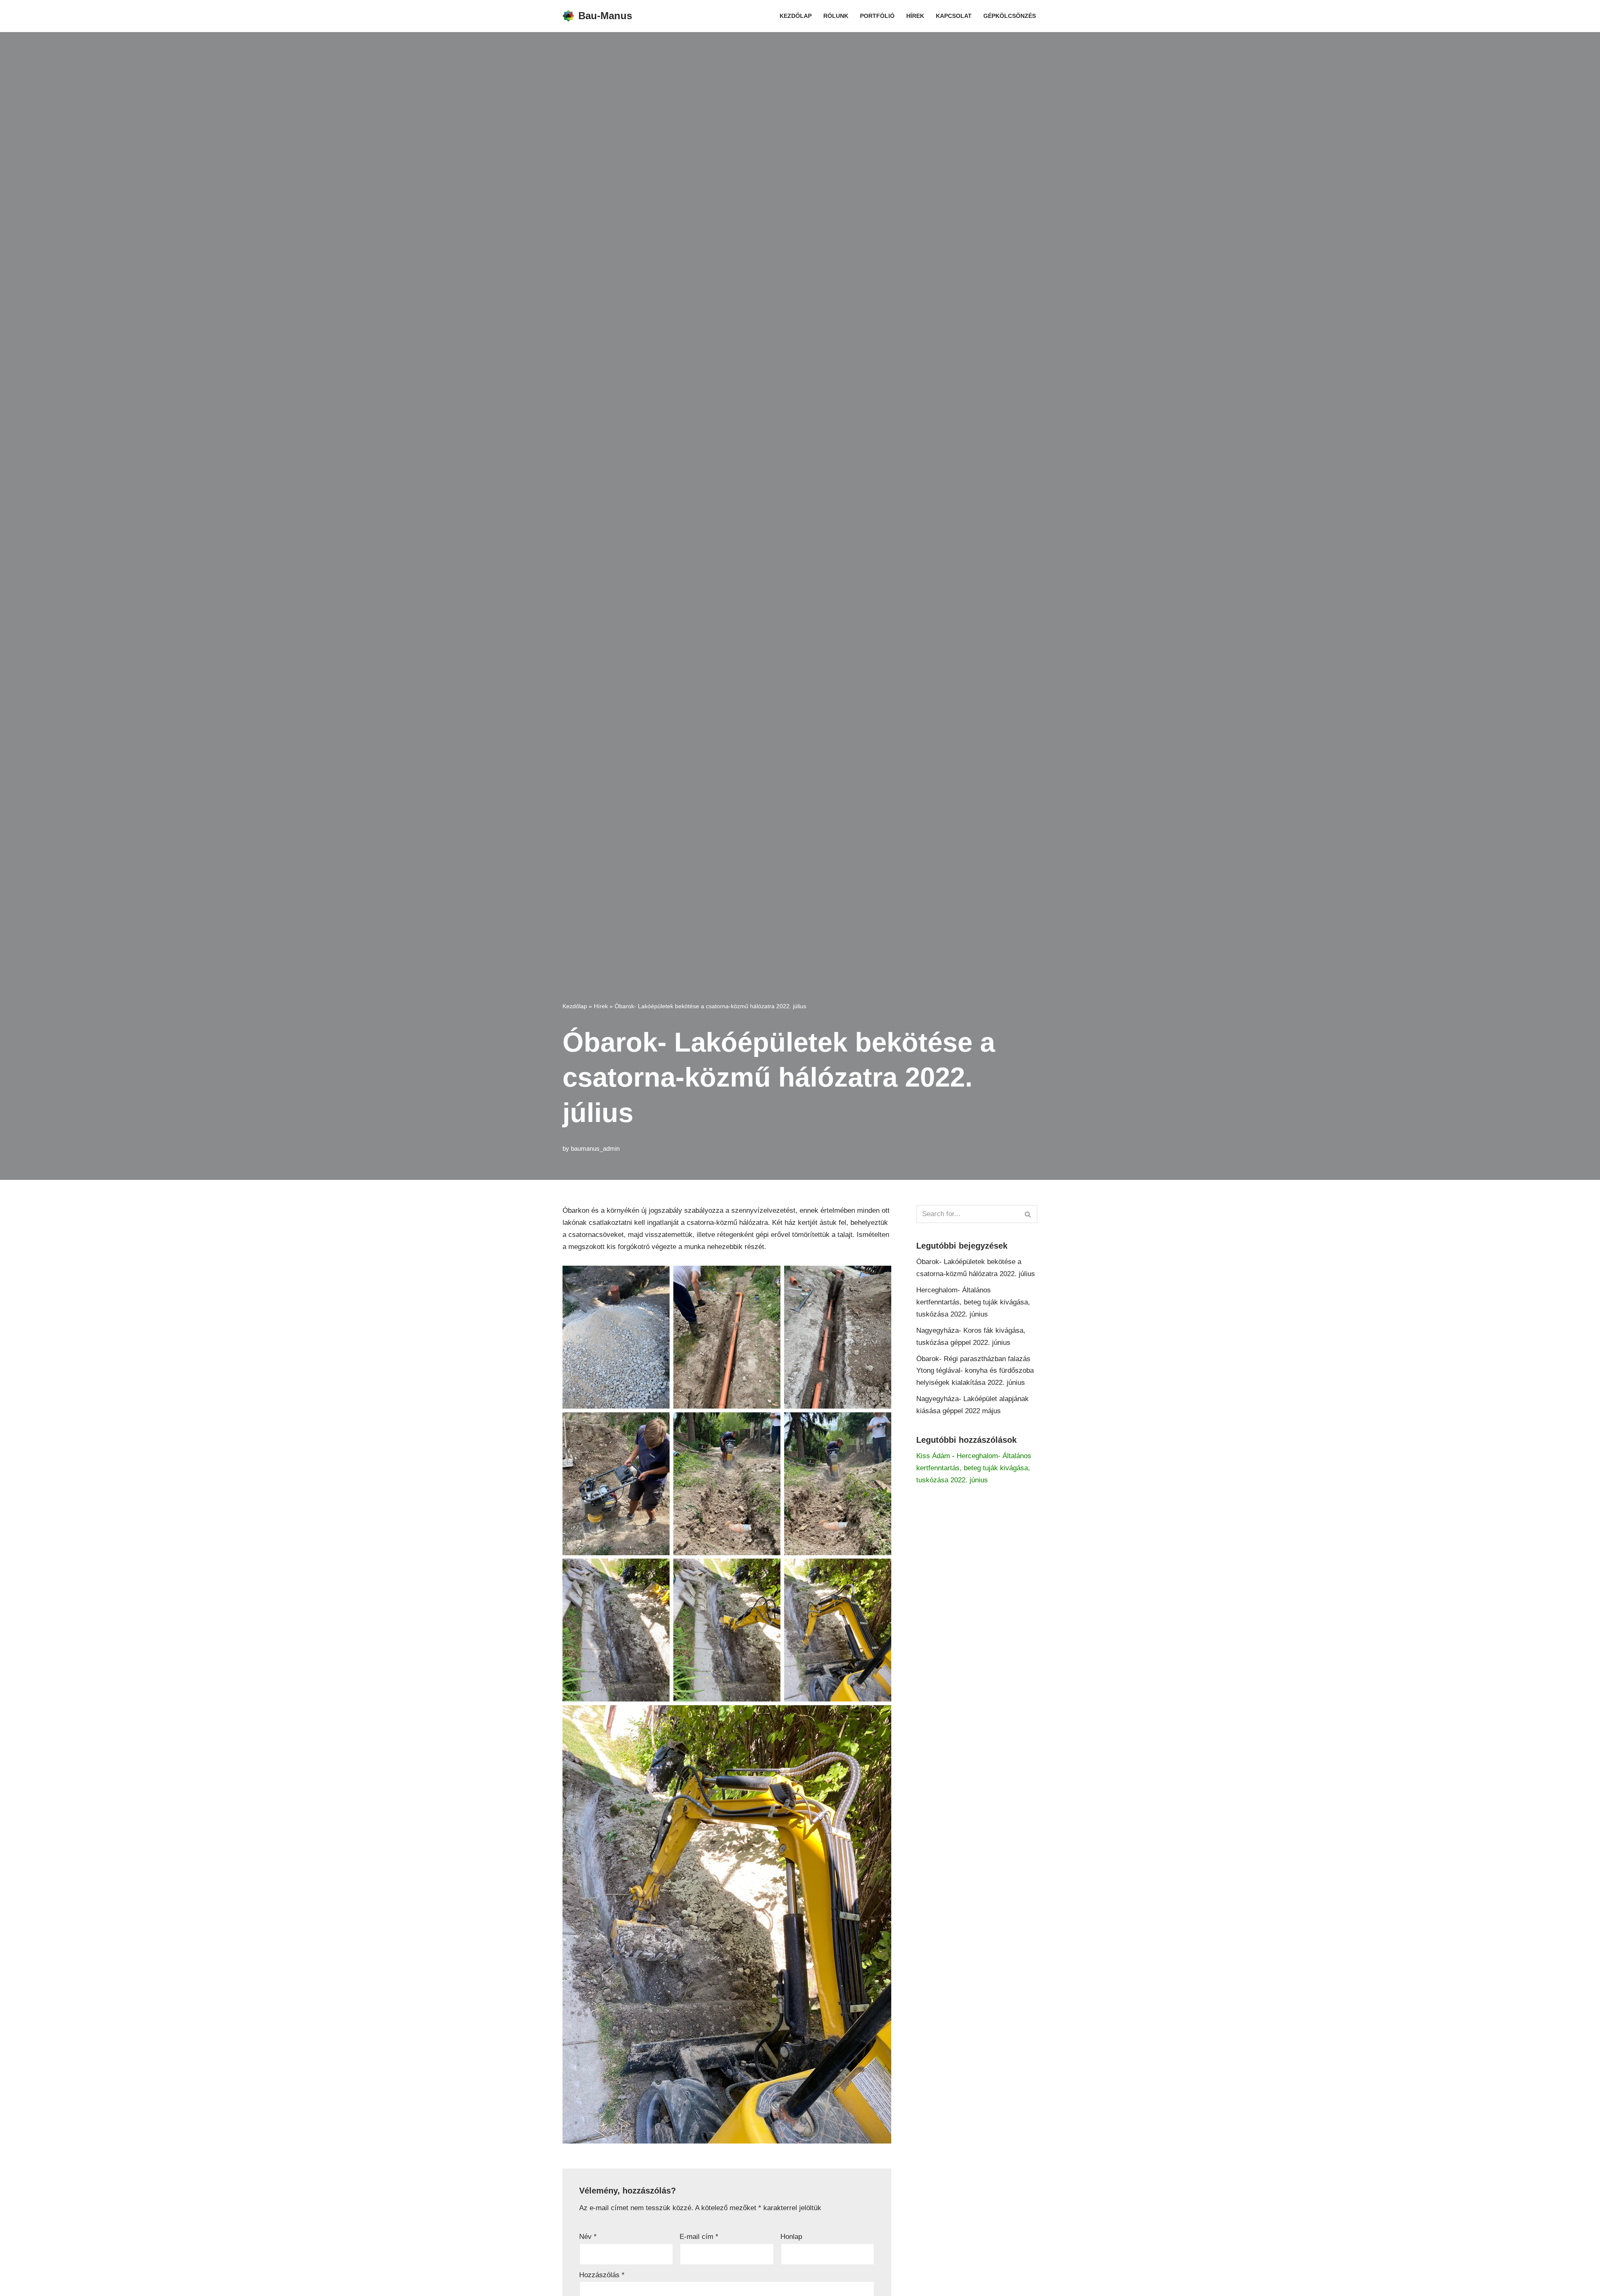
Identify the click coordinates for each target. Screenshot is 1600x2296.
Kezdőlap (796, 16)
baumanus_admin (595, 1148)
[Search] (1028, 1214)
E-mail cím (699, 2237)
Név (588, 2237)
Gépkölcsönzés (1010, 16)
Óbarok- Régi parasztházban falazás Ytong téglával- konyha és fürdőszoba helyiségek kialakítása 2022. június (975, 1371)
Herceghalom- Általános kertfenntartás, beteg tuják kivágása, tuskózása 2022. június (973, 1302)
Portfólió (877, 16)
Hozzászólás (602, 2275)
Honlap (791, 2237)
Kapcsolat (954, 16)
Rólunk (836, 16)
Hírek (915, 16)
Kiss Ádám (933, 1456)
